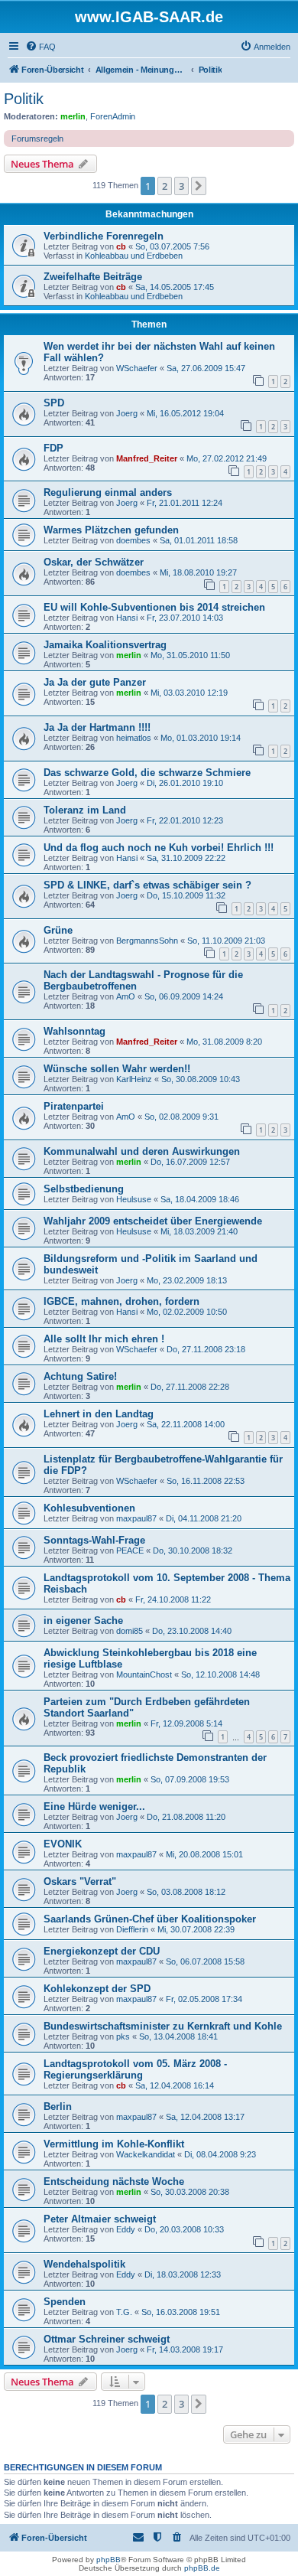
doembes (133, 540)
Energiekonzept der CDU (102, 1951)
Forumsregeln (37, 139)
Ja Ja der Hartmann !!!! (97, 727)
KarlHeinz (134, 1079)
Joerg (127, 413)
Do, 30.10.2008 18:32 (193, 1550)
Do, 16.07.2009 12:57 (190, 1162)
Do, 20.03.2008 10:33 (184, 2229)
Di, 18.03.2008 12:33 (183, 2274)
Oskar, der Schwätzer (94, 562)
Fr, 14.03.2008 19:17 (185, 2349)
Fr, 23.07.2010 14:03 (185, 618)
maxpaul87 (136, 1518)
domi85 (130, 1631)
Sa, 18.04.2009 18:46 (200, 1199)
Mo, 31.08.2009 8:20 (224, 1042)
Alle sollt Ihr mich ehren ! (104, 1339)
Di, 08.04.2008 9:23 (220, 2154)
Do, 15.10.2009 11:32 (186, 895)
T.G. (124, 2312)
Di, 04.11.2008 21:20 (204, 1518)
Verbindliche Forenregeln (104, 236)
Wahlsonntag (74, 1031)
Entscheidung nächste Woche (114, 2181)
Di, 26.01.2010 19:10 (185, 783)
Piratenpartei (74, 1106)
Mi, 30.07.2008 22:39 (196, 1929)
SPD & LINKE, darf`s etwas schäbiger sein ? (147, 885)
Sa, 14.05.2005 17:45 (175, 287)
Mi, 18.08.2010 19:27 (198, 572)
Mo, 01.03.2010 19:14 (201, 738)
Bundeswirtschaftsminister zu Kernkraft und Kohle (163, 2026)
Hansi (127, 618)
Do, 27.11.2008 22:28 (190, 1387)
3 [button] (181, 186)
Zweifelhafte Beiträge (93, 277)
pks (123, 2036)
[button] (199, 186)
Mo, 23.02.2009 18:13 (187, 1280)
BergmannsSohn (147, 941)
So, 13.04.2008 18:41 (178, 2036)
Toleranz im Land (85, 810)
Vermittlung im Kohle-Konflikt (114, 2144)
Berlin (58, 2106)
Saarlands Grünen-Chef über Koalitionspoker (150, 1919)
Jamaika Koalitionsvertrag (105, 645)
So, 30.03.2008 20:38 (190, 2192)
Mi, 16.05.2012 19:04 (185, 413)
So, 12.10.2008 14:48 (220, 1674)
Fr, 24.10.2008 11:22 (173, 1599)
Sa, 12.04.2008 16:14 (175, 2085)
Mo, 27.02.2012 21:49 (227, 458)
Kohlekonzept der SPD (97, 1989)
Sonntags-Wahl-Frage (94, 1540)
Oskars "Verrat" (80, 1881)
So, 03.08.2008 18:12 (186, 1892)
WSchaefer (137, 368)
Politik (24, 99)
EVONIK (63, 1844)
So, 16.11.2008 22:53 (206, 1481)
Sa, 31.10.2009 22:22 (186, 858)
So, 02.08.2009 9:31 (181, 1117)
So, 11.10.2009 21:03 (226, 941)
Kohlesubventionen (89, 1508)
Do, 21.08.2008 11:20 (186, 1817)
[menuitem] (40, 47)
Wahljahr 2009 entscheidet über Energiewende (153, 1221)
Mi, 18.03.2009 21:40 (199, 1231)
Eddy (126, 2229)
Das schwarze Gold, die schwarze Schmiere (147, 773)
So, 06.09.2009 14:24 (184, 996)
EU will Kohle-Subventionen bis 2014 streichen (154, 607)
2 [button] (165, 186)
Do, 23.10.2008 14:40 (192, 1631)
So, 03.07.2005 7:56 (172, 246)
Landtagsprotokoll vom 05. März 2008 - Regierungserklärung (135, 2069)
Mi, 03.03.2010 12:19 (189, 693)
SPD (54, 403)
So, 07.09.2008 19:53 (190, 1779)
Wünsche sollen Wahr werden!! (117, 1069)
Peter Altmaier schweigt (100, 2219)
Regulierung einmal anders (108, 492)
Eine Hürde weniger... (94, 1806)
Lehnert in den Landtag (99, 1414)
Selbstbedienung (84, 1189)
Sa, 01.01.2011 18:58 (199, 540)
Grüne (58, 930)
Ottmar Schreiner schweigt (107, 2339)
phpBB (109, 2560)
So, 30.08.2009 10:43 (201, 1079)
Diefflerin (132, 1929)
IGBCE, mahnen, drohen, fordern (121, 1301)
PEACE (130, 1550)
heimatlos (134, 738)
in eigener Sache (83, 1621)
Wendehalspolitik (84, 2264)
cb (121, 246)
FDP (53, 448)
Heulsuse (134, 1199)
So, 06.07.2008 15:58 (205, 1961)
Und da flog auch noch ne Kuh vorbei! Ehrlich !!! (159, 848)
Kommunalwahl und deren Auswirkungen (142, 1151)
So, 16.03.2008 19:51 (181, 2312)
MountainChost (144, 1674)
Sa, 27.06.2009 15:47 (206, 368)
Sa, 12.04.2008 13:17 (205, 2117)
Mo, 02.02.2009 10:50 (187, 1312)
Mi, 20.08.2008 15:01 (204, 1854)
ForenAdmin (113, 116)
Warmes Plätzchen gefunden (111, 530)
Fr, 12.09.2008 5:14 (186, 1723)
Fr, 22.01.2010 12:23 (185, 820)
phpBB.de (202, 2568)
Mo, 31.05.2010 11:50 (190, 655)
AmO (126, 996)
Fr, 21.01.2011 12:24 (185, 503)
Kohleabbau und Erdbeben (134, 256)
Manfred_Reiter (147, 458)
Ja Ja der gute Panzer (95, 682)
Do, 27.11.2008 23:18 (206, 1349)
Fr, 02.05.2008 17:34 (204, 1999)
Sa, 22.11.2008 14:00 (186, 1424)
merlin (73, 116)
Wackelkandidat (146, 2154)
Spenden (65, 2302)
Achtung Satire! (80, 1376)
